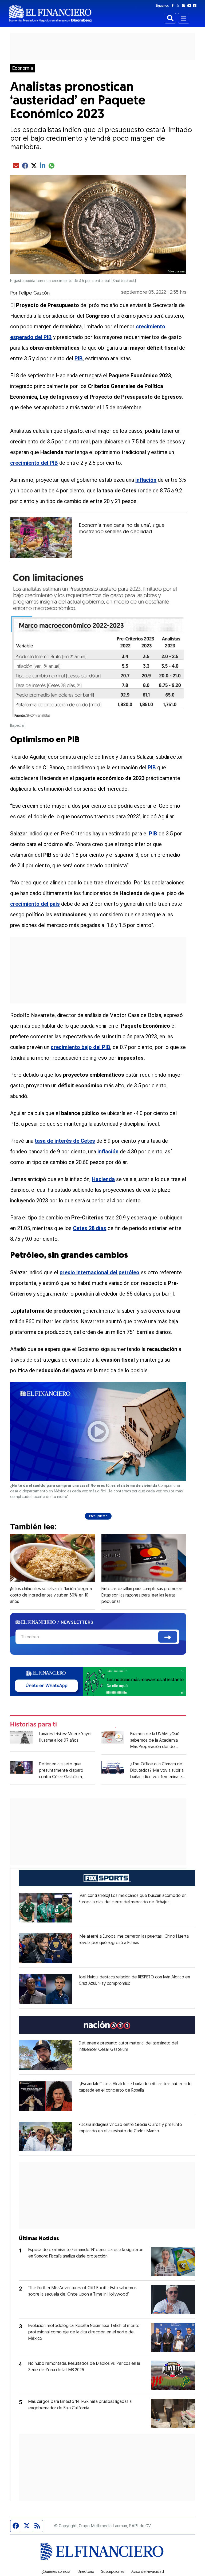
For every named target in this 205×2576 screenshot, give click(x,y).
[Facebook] (174, 6)
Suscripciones (113, 2572)
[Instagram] (185, 6)
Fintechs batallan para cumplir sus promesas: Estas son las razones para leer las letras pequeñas (142, 1595)
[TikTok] (196, 6)
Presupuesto (98, 1516)
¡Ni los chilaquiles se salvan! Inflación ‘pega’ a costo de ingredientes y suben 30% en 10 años (51, 1595)
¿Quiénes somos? (56, 2572)
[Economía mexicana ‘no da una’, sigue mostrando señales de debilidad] (41, 538)
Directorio (86, 2572)
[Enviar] (168, 1637)
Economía (23, 68)
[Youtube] (190, 6)
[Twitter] (179, 6)
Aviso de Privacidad (148, 2572)
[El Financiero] (50, 13)
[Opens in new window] (46, 1908)
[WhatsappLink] (98, 1681)
